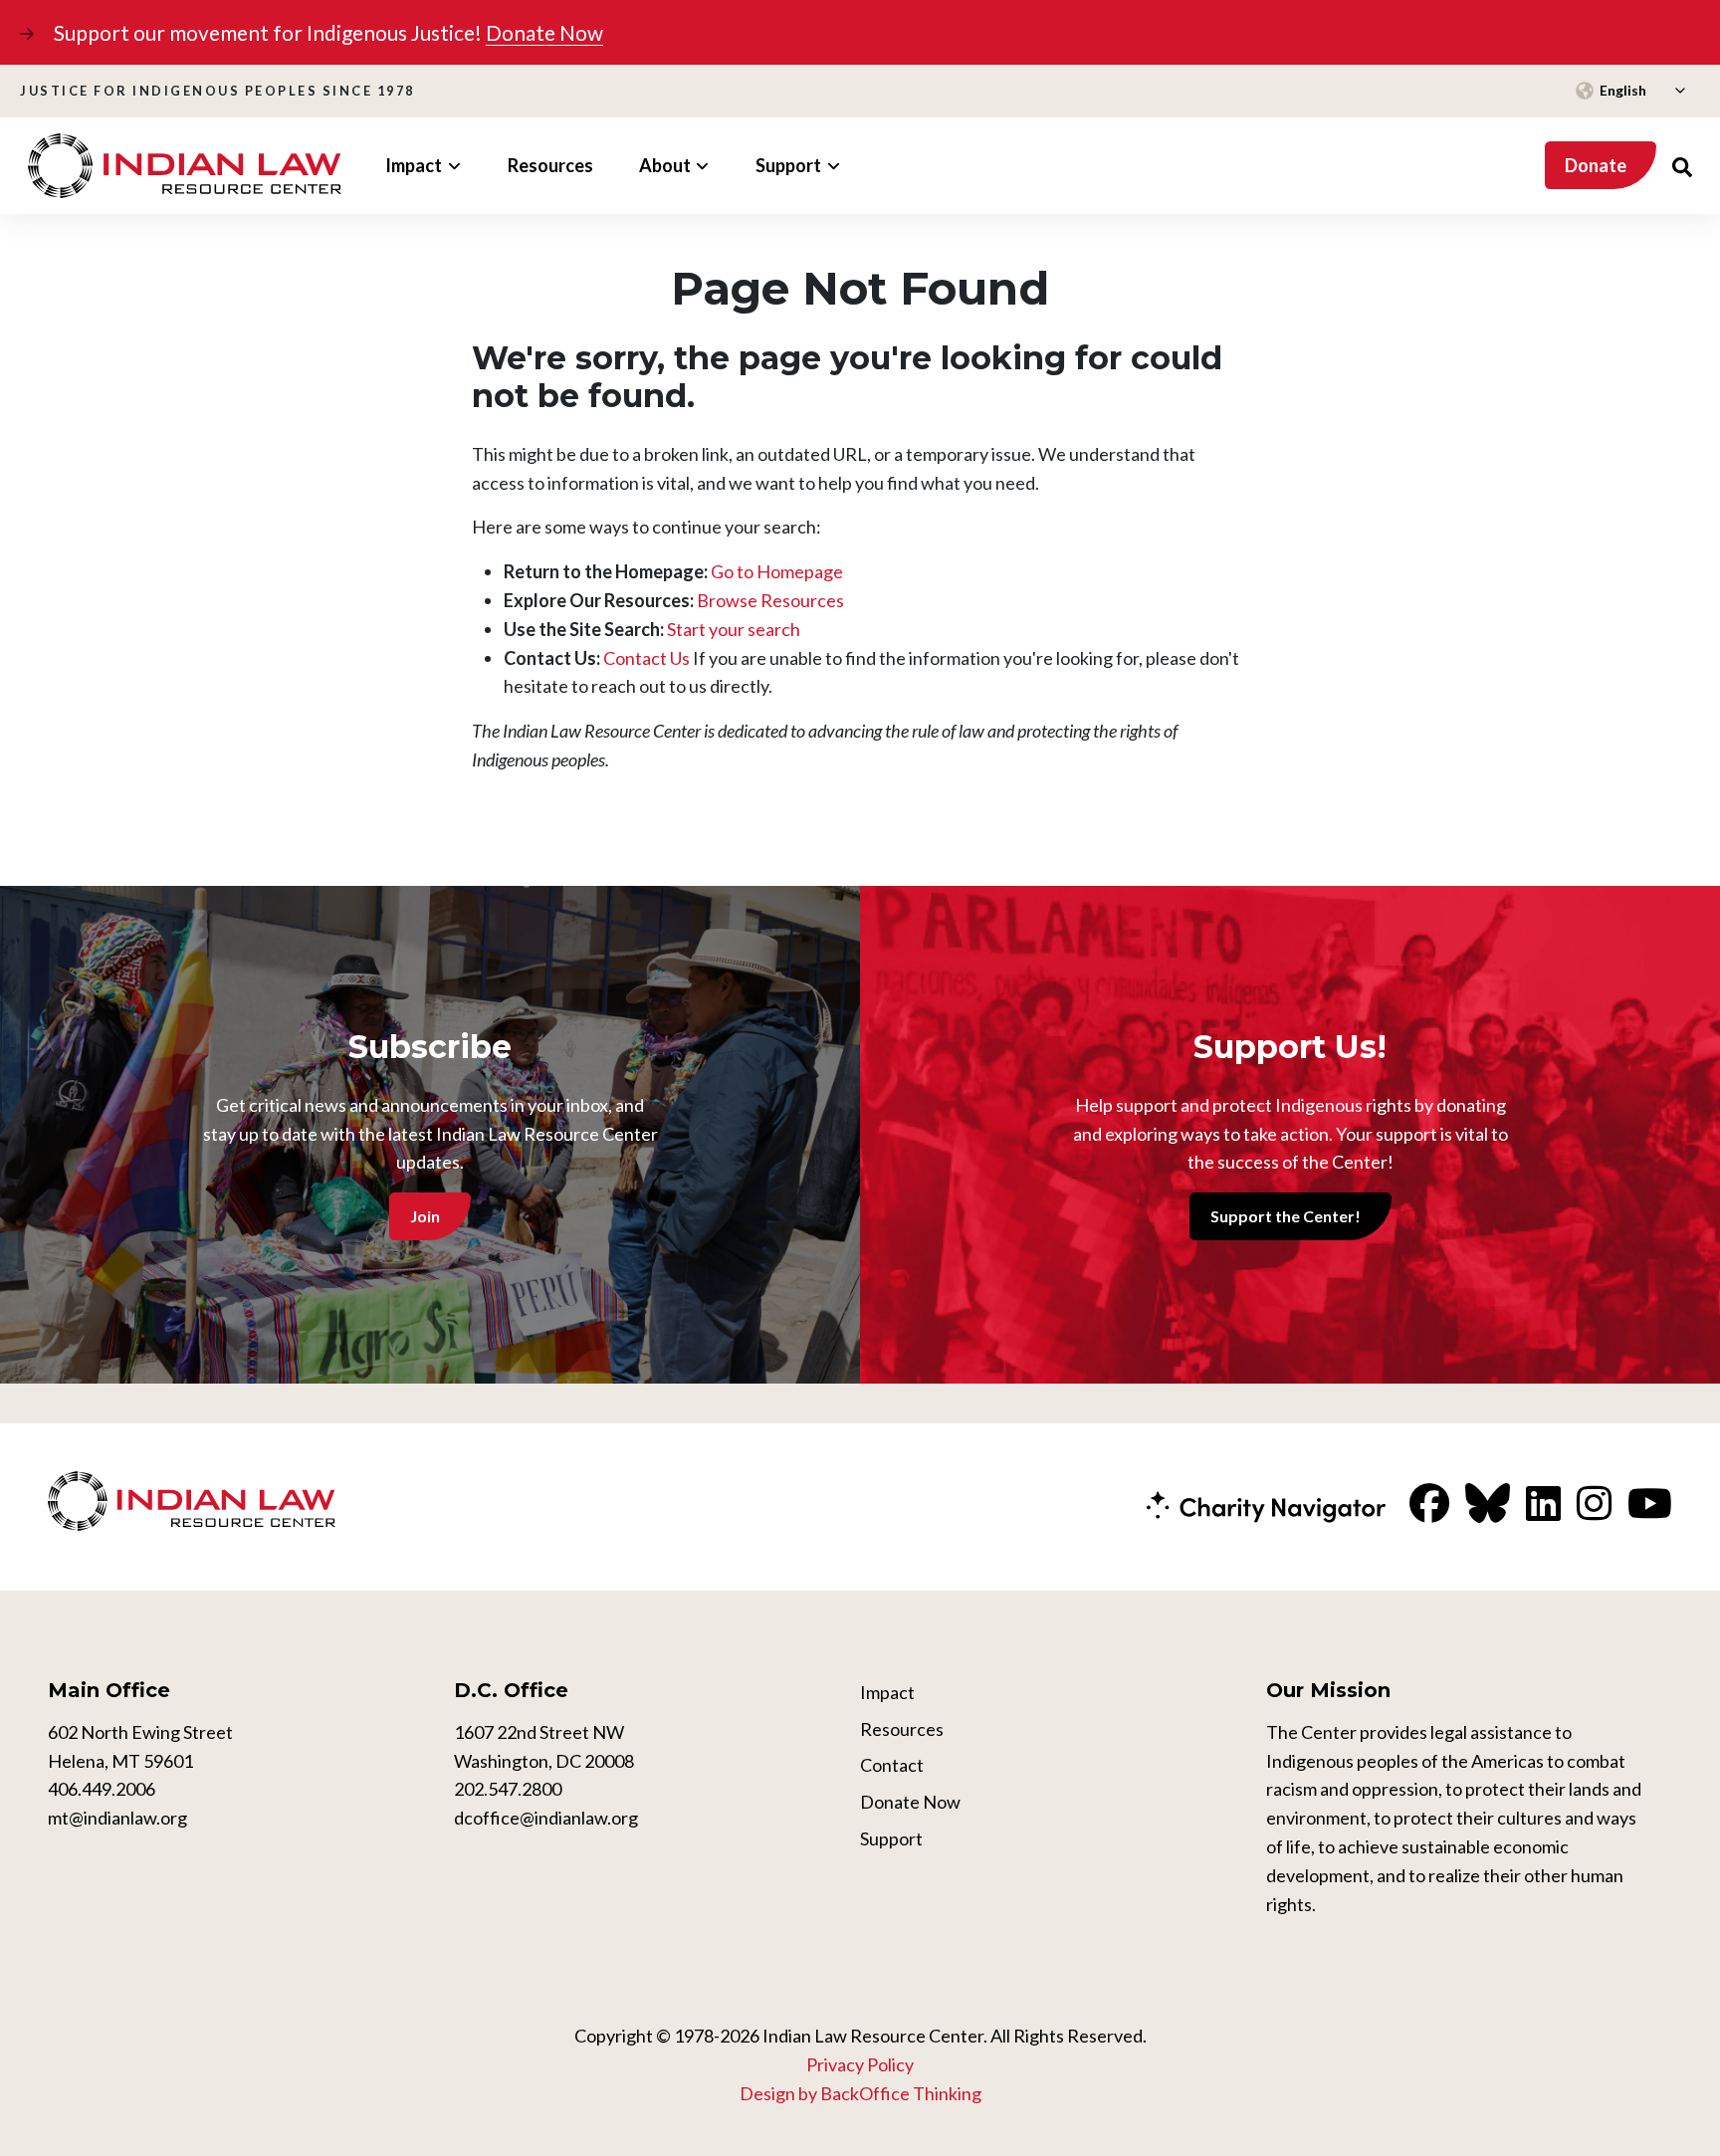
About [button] (665, 165)
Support (891, 1838)
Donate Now (544, 32)
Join (425, 1216)
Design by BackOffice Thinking (860, 2093)
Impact (887, 1692)
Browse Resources (770, 600)
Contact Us (646, 658)
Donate (1596, 165)
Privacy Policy (860, 2064)
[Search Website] (1682, 166)
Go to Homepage (777, 571)
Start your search (734, 629)
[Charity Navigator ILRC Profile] (1266, 1505)
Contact (892, 1765)
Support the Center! (1286, 1216)
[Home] (185, 166)
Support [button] (788, 165)
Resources (550, 165)
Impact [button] (414, 165)
